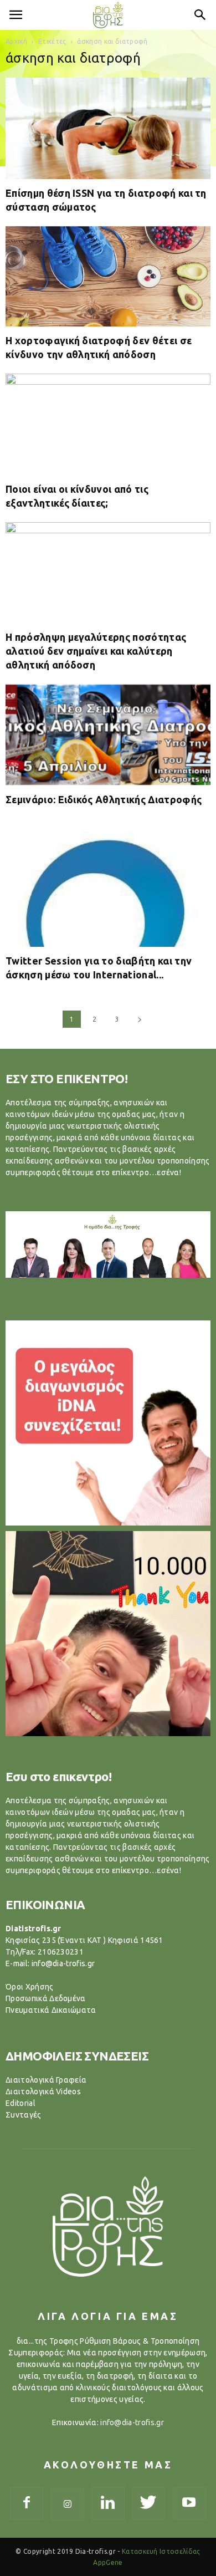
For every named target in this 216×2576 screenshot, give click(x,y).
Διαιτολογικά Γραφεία (46, 2080)
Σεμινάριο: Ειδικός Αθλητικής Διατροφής (104, 799)
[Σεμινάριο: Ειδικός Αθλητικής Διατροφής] (108, 735)
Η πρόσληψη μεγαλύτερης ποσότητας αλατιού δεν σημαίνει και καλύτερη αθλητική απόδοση (96, 651)
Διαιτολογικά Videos (43, 2092)
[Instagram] (68, 2504)
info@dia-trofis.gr (132, 2422)
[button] (200, 15)
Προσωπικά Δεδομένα (46, 1998)
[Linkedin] (108, 2503)
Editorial (20, 2103)
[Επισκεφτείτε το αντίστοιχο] (108, 1423)
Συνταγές (24, 2115)
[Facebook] (27, 2503)
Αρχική (16, 41)
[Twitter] (148, 2503)
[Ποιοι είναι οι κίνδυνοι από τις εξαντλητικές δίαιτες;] (108, 424)
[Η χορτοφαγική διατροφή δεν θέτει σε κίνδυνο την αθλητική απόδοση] (108, 276)
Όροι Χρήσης (30, 1987)
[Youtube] (189, 2503)
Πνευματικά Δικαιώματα (51, 2010)
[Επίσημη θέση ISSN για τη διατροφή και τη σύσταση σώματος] (108, 128)
